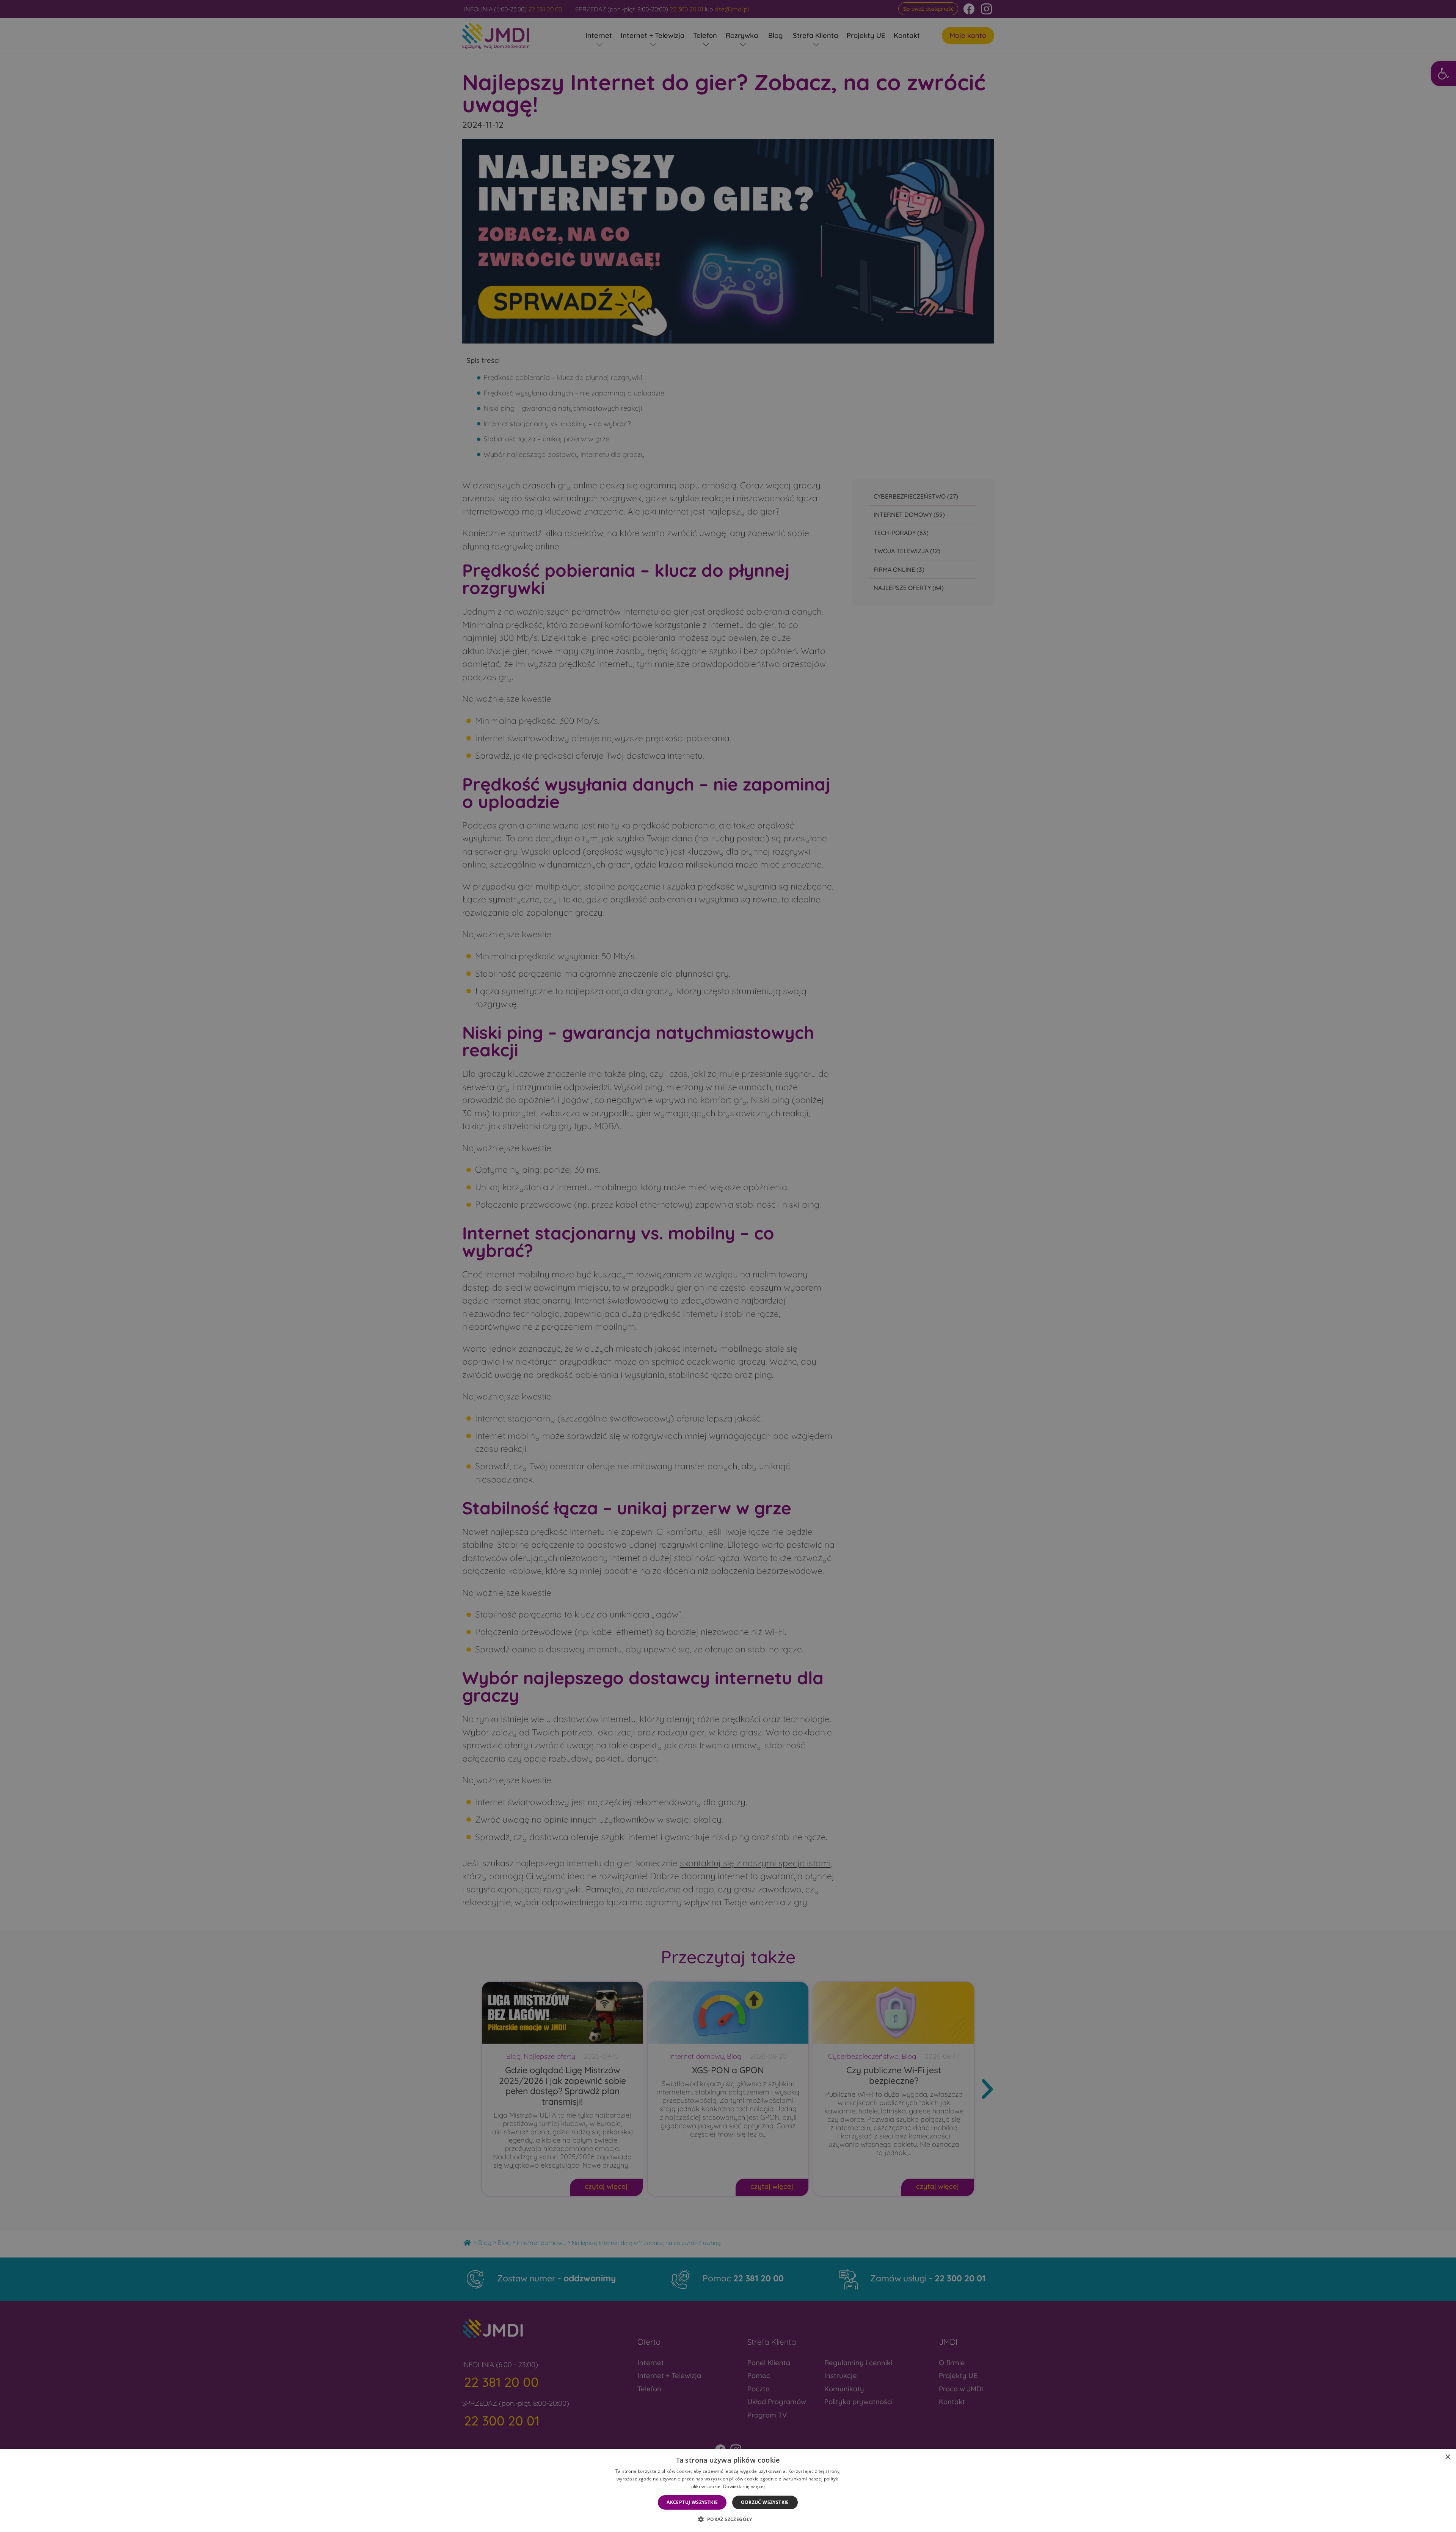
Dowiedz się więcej (744, 2486)
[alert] (728, 1266)
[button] (728, 2519)
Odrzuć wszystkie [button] (765, 2502)
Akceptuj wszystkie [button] (692, 2502)
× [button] (1447, 2457)
